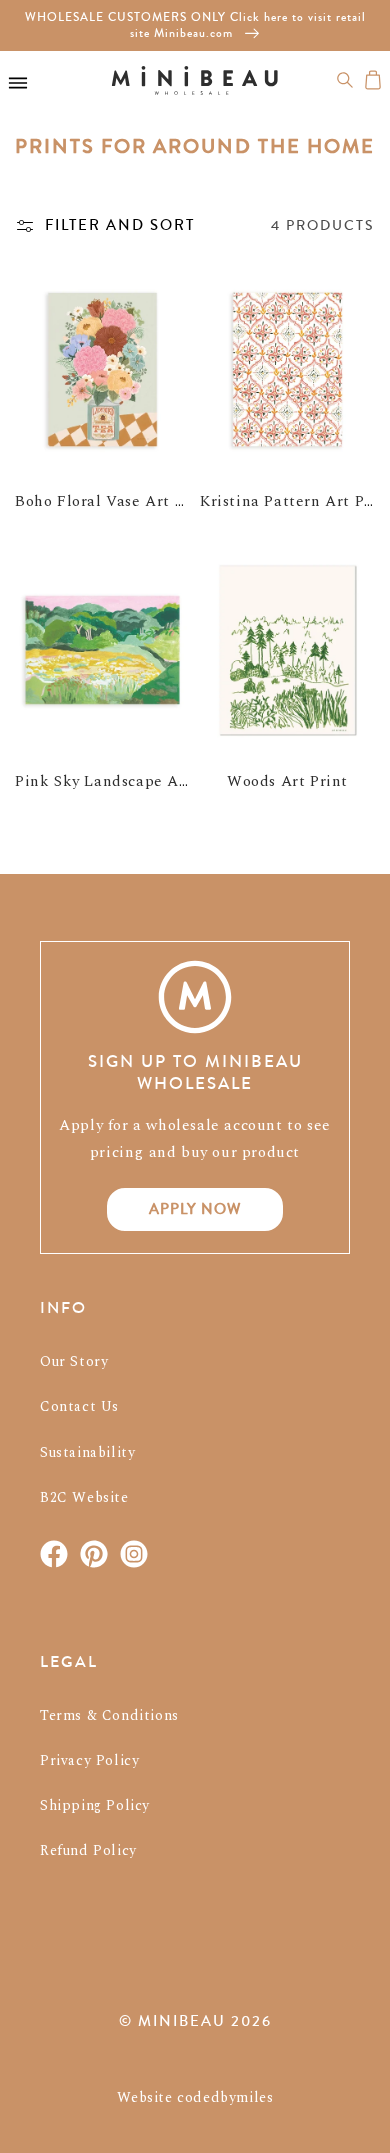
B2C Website (84, 1497)
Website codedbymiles (195, 2097)
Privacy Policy (89, 1760)
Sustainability (87, 1452)
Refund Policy (88, 1850)
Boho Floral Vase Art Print (114, 501)
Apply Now (195, 1209)
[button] (345, 80)
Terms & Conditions (109, 1715)
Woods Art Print (287, 781)
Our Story (74, 1361)
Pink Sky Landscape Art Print (125, 781)
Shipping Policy (95, 1805)
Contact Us (79, 1406)
